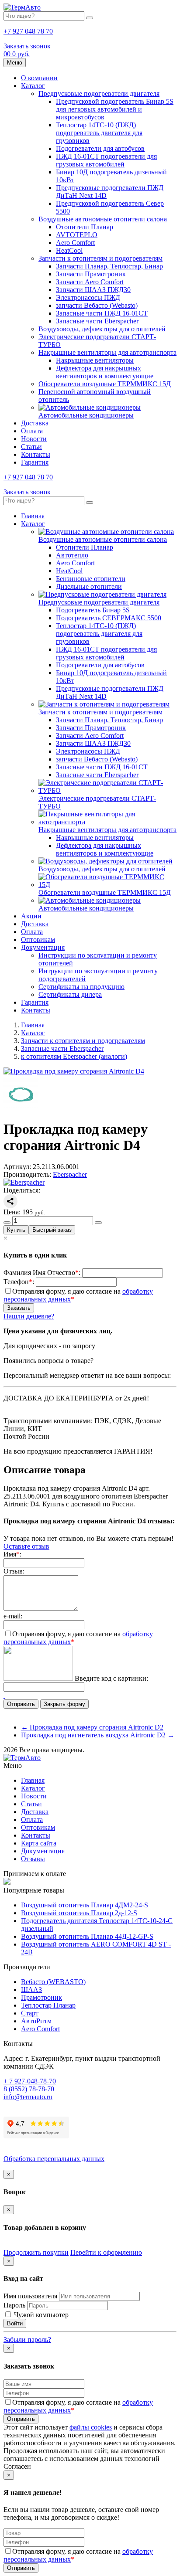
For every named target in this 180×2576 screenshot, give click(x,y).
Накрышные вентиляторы (95, 360)
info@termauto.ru (28, 2097)
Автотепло (72, 555)
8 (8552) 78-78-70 (29, 2089)
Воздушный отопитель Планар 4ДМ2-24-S (85, 1905)
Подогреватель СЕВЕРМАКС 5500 (109, 618)
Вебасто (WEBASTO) (53, 1982)
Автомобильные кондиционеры (86, 415)
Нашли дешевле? (29, 1316)
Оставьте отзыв (26, 1546)
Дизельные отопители (89, 586)
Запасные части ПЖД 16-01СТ (102, 313)
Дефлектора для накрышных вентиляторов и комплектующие (105, 372)
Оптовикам (38, 940)
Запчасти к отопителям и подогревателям (100, 258)
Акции (31, 916)
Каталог (33, 86)
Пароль (14, 2305)
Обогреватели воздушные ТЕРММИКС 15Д (105, 384)
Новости (34, 439)
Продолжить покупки (36, 2252)
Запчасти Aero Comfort (90, 282)
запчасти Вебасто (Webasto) (97, 305)
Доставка (35, 423)
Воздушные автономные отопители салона (103, 219)
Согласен (17, 2466)
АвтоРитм (36, 2021)
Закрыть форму (64, 1704)
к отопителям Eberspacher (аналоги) (74, 1056)
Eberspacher (70, 1174)
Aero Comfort (75, 243)
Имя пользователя (30, 2296)
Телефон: (19, 1282)
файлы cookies (91, 2427)
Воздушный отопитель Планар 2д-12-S (79, 1913)
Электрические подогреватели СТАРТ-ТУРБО (97, 802)
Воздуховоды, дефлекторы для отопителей (102, 329)
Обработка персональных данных (54, 2159)
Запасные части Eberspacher (97, 321)
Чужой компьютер (40, 2315)
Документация (43, 947)
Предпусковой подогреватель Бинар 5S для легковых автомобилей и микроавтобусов (115, 109)
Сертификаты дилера (70, 994)
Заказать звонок (27, 46)
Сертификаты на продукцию (81, 987)
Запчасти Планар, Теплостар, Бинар (109, 266)
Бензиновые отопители (91, 579)
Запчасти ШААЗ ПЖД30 (93, 290)
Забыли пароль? (27, 2340)
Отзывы (33, 1859)
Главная (33, 516)
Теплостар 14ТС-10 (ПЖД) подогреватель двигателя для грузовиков (99, 133)
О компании (39, 78)
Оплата (32, 431)
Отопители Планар (85, 227)
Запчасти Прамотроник (91, 274)
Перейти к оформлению (106, 2252)
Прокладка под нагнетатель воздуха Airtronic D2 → (98, 1735)
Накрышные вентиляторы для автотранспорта (107, 352)
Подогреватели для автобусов (100, 148)
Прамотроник (42, 1997)
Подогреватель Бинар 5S (93, 610)
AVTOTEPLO (77, 235)
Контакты (36, 454)
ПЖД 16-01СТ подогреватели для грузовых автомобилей (106, 160)
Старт (30, 2013)
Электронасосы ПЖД (88, 297)
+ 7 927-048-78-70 (30, 2081)
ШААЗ (31, 1990)
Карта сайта (39, 1843)
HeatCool (69, 250)
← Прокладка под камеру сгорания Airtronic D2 (92, 1727)
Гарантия (35, 462)
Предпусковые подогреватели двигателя (99, 93)
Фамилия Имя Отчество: (42, 1273)
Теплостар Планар (48, 2005)
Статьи (31, 447)
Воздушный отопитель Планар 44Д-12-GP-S (87, 1936)
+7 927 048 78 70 (28, 31)
